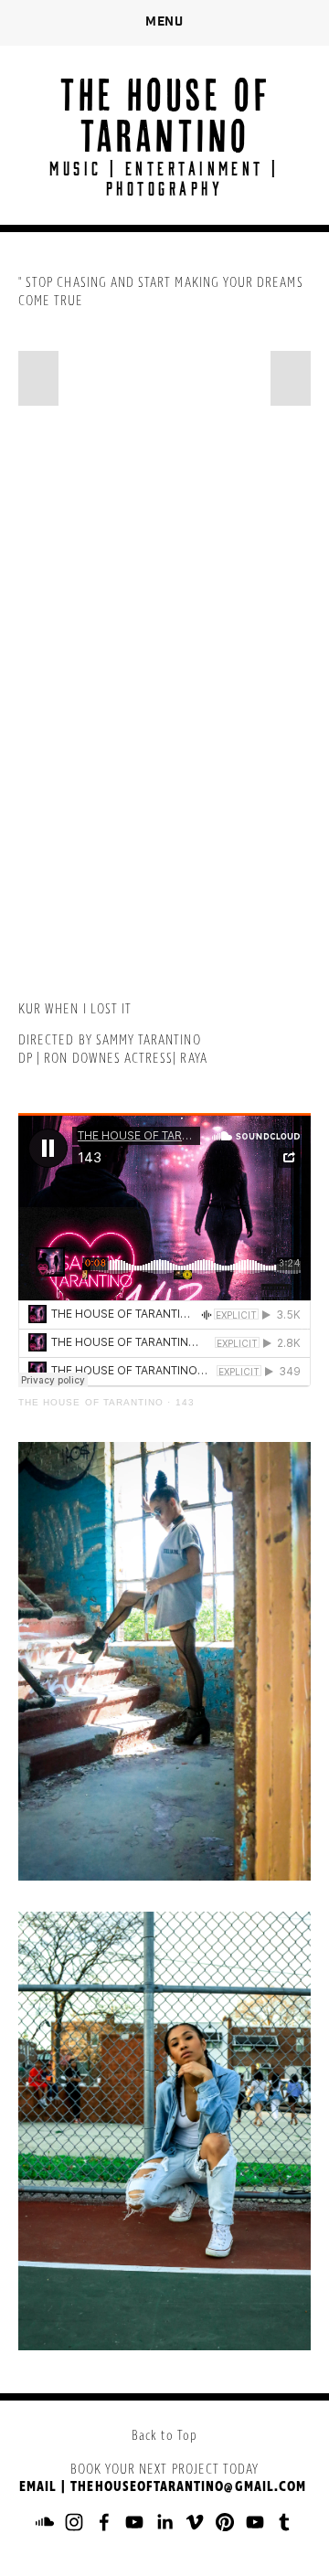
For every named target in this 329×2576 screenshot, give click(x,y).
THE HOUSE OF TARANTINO (165, 114)
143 (185, 1402)
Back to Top (164, 2436)
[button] (38, 378)
